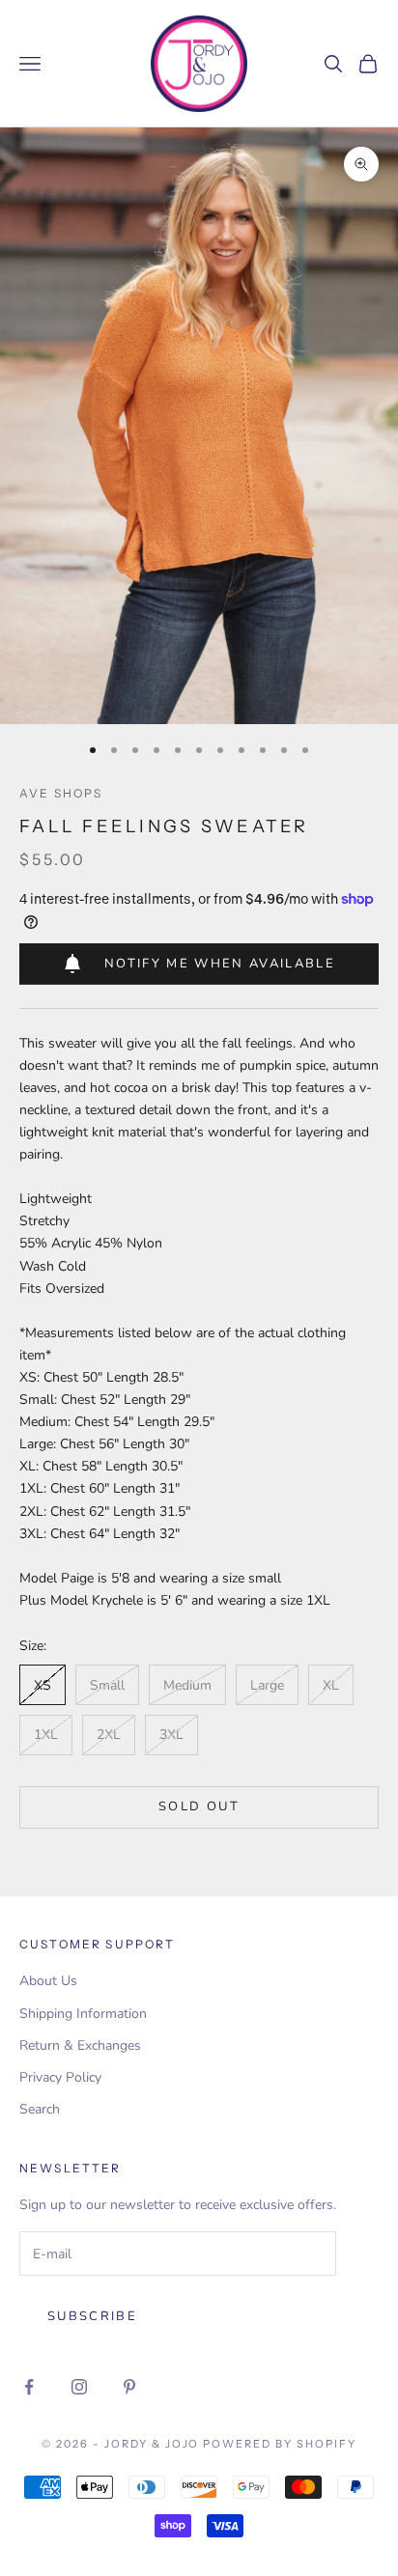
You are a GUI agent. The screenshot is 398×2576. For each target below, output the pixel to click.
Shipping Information (83, 2014)
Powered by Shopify (280, 2444)
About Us (48, 1981)
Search (40, 2109)
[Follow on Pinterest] (129, 2387)
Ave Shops (61, 793)
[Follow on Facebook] (29, 2387)
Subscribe (92, 2316)
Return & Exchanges (80, 2045)
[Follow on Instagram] (79, 2387)
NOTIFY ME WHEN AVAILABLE (220, 964)
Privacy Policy (60, 2077)
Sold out (199, 1806)
